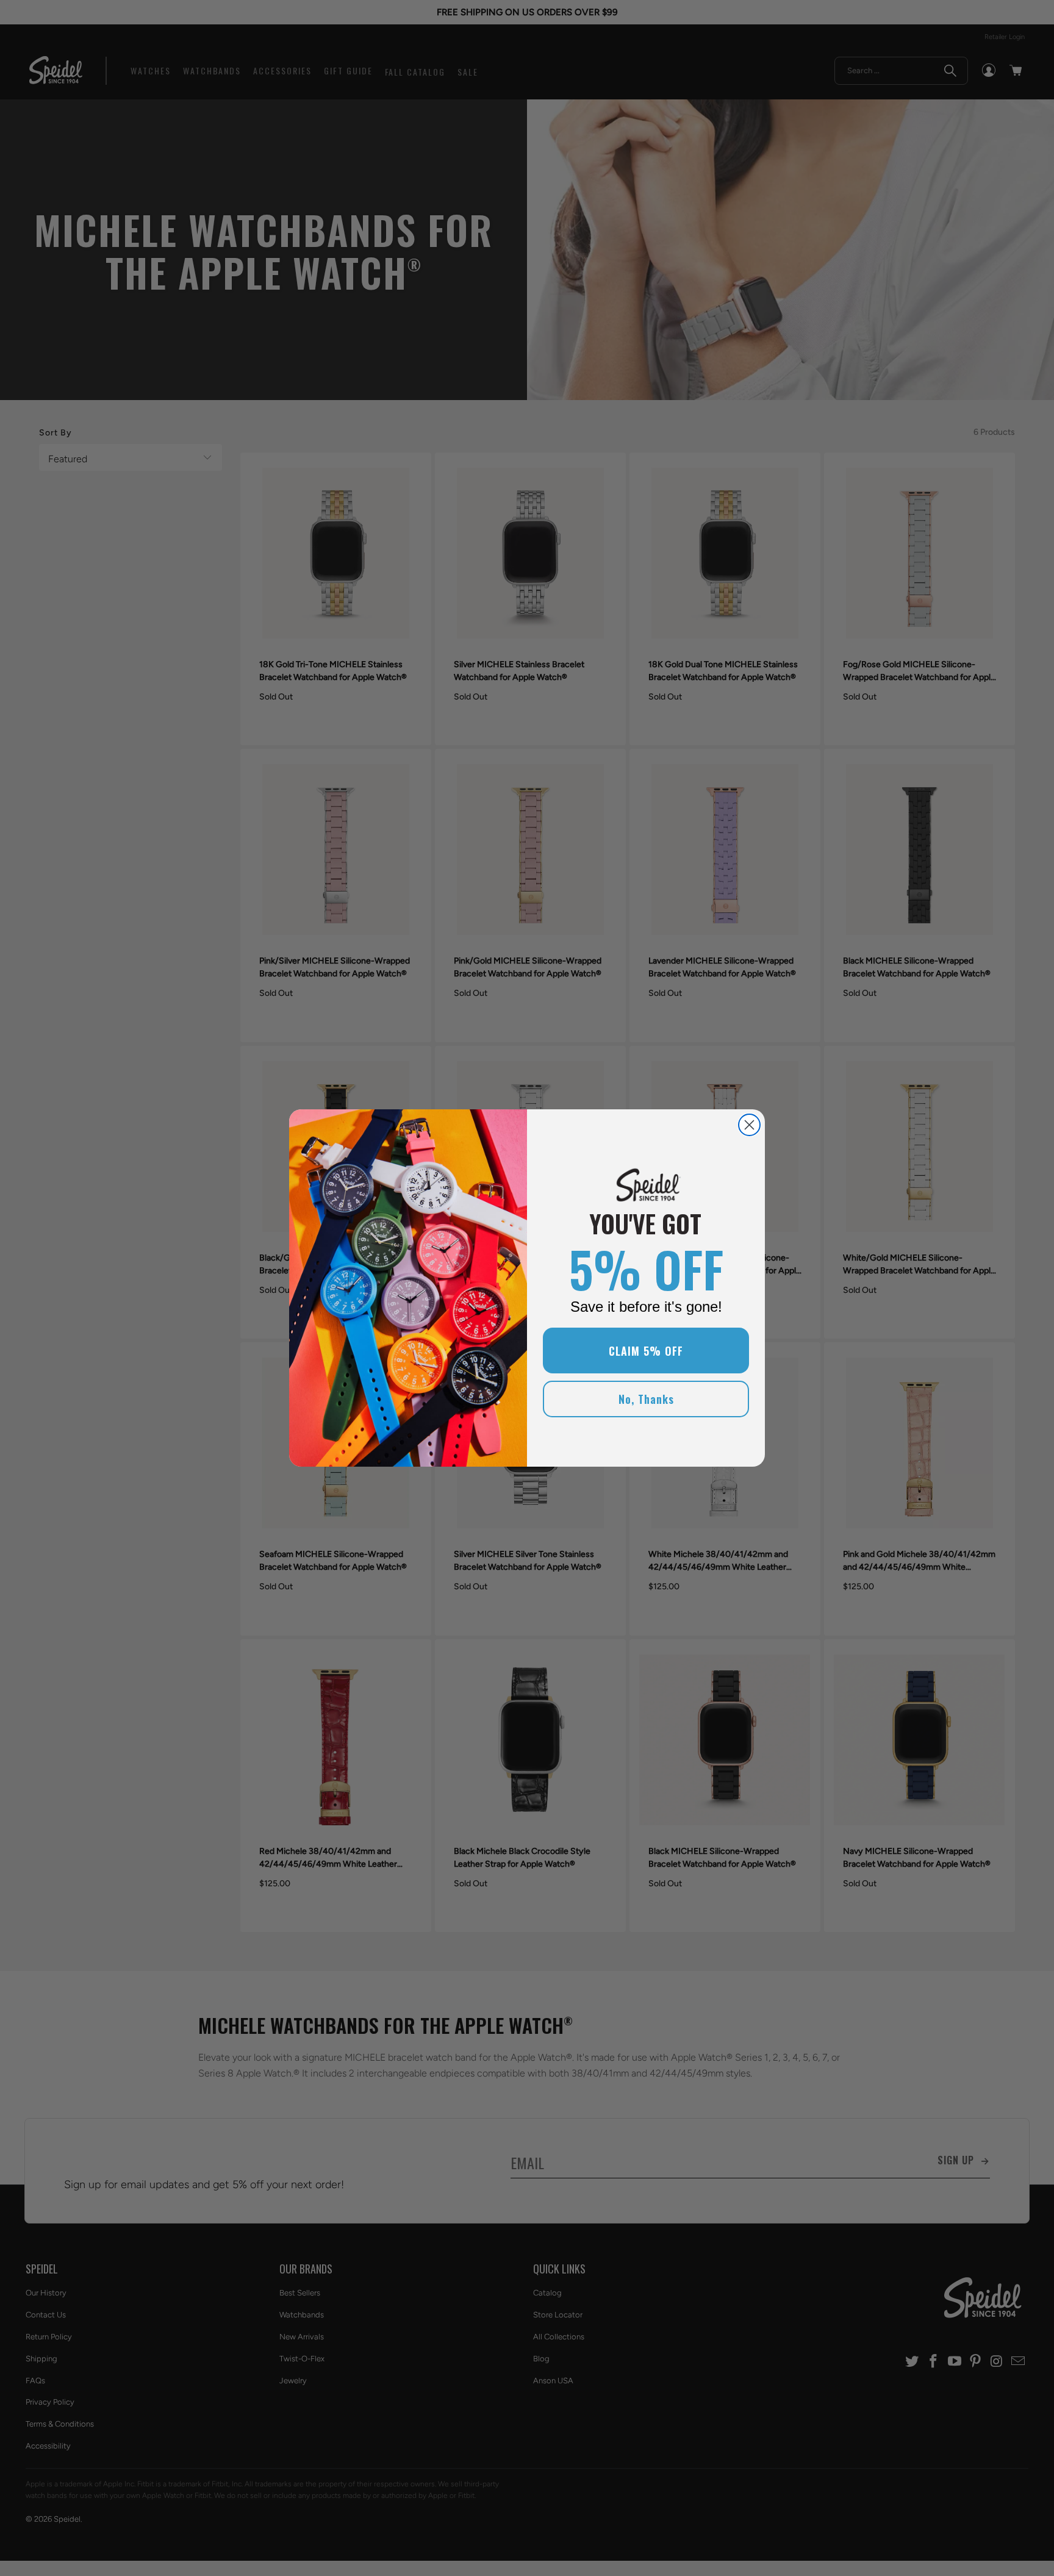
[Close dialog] (749, 1125)
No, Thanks (646, 1399)
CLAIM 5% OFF (646, 1351)
